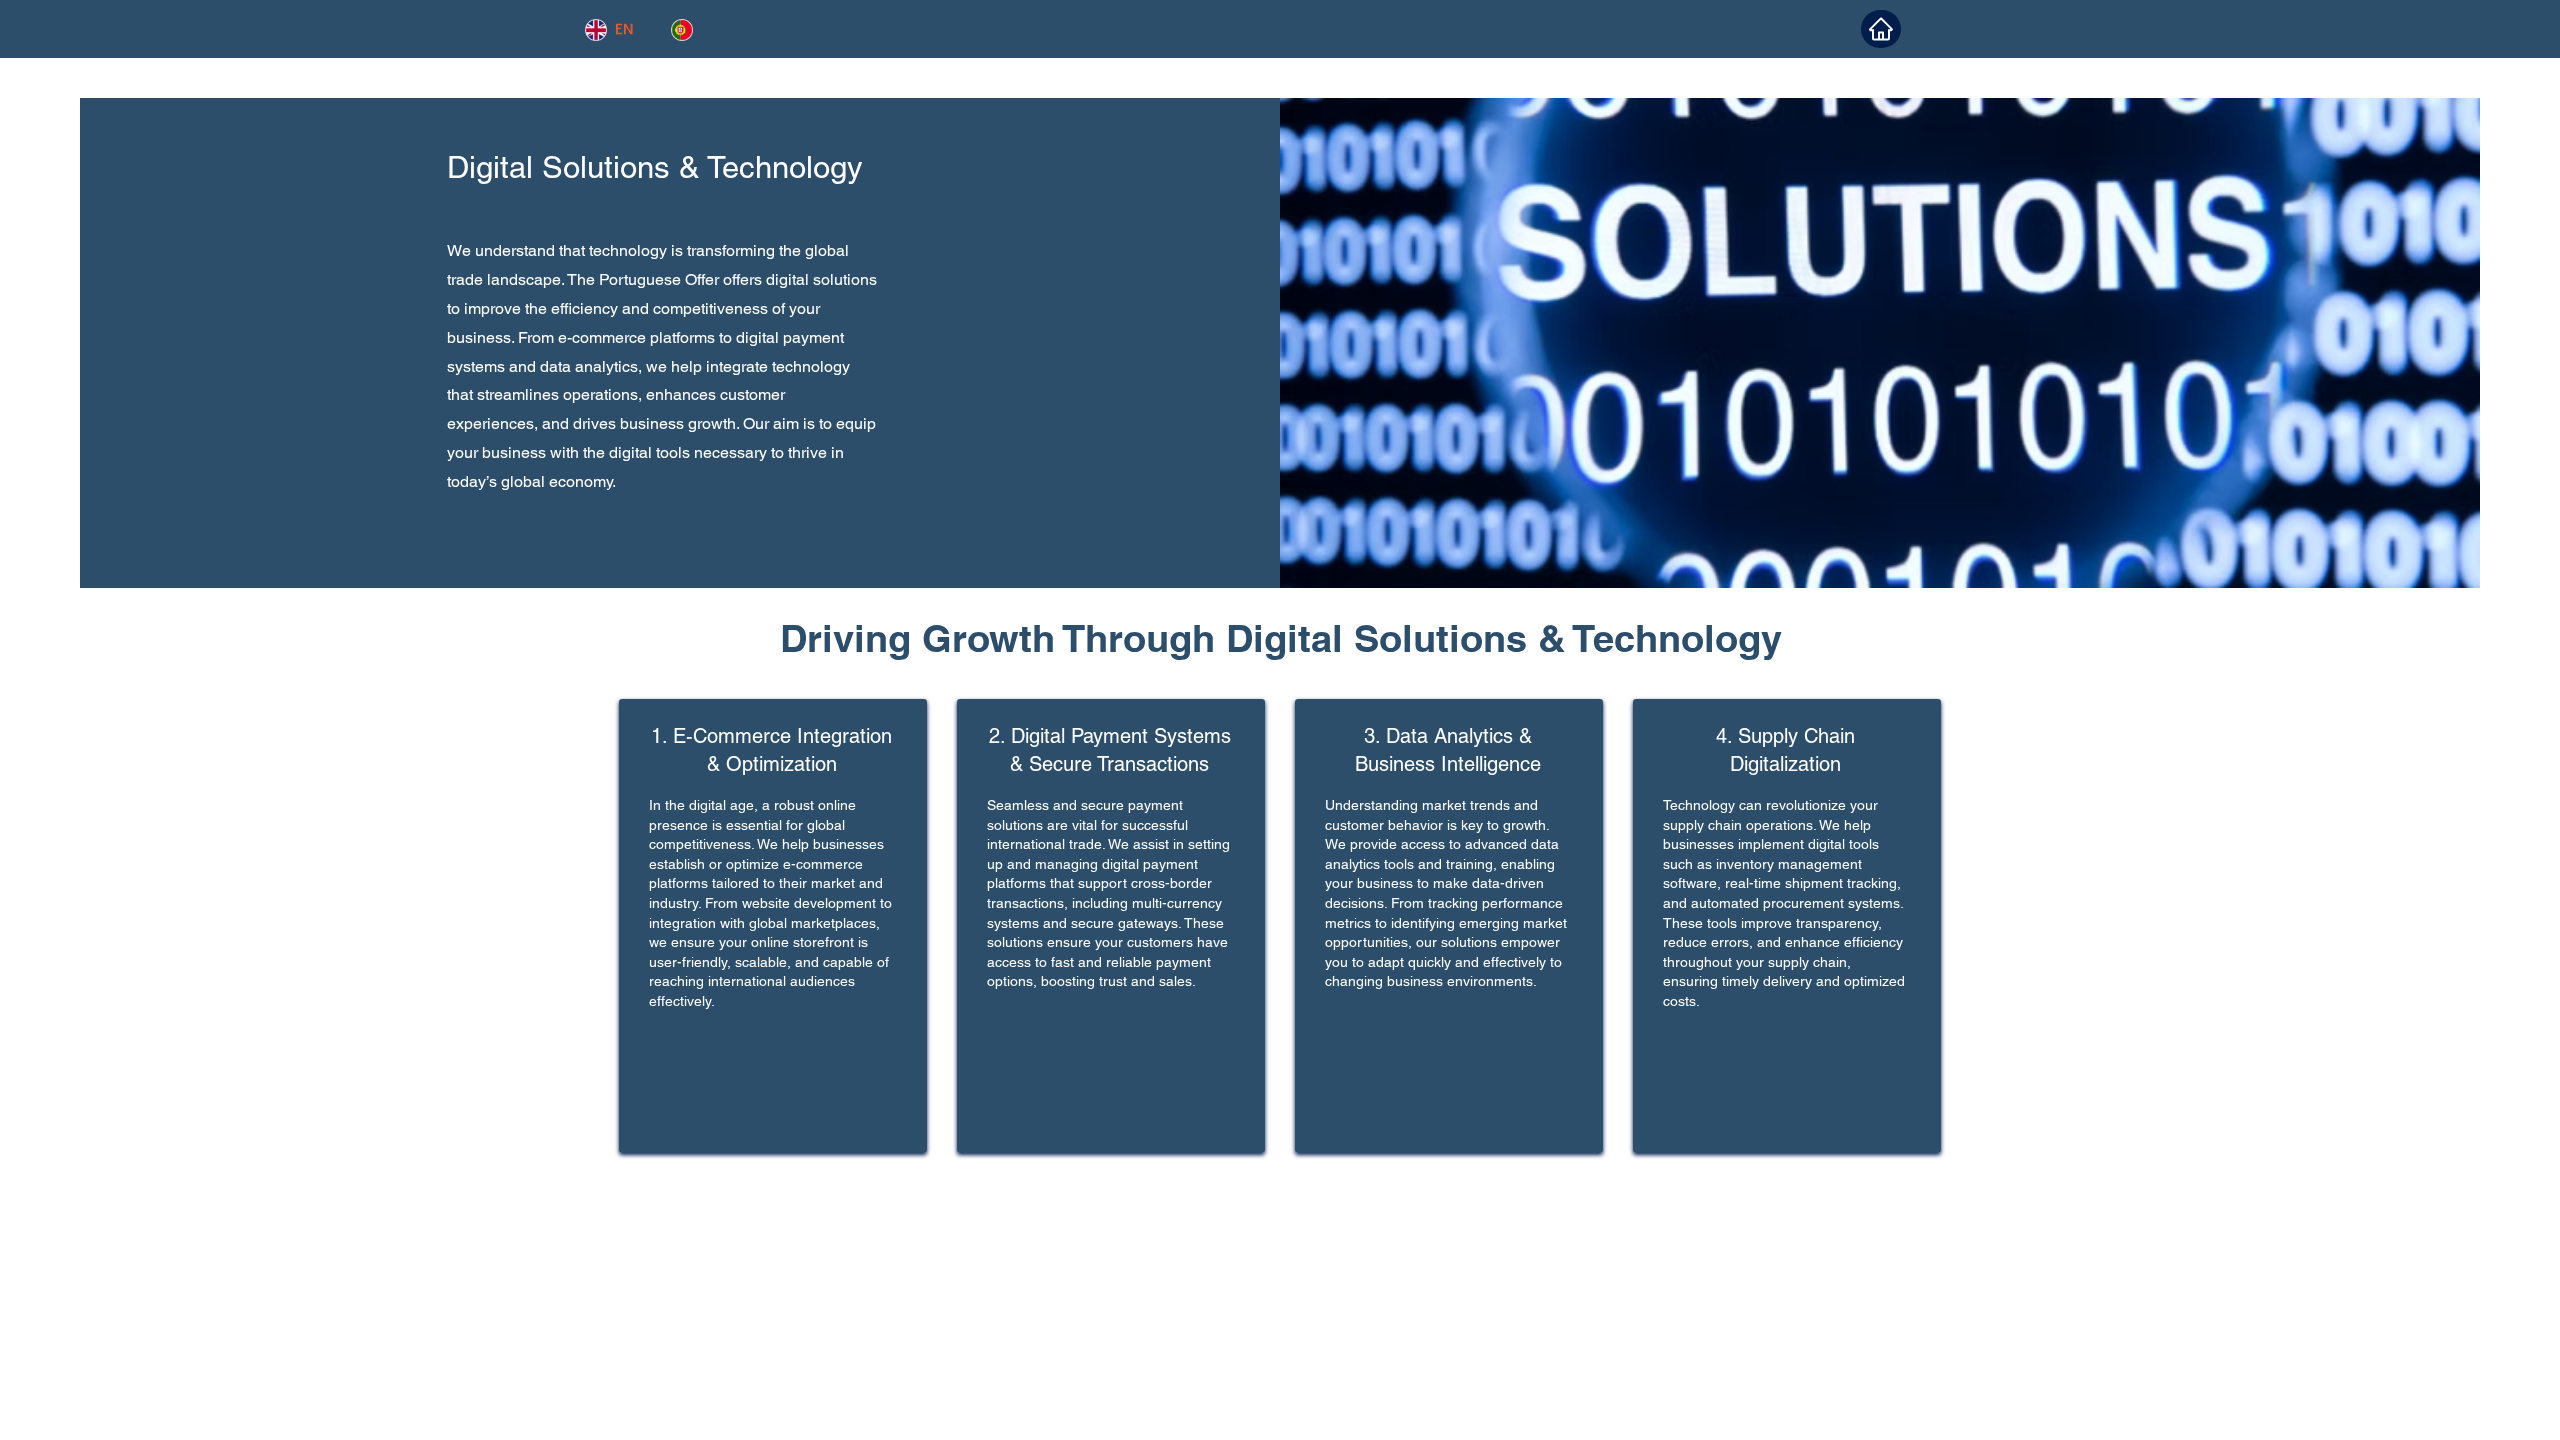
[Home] (1881, 29)
